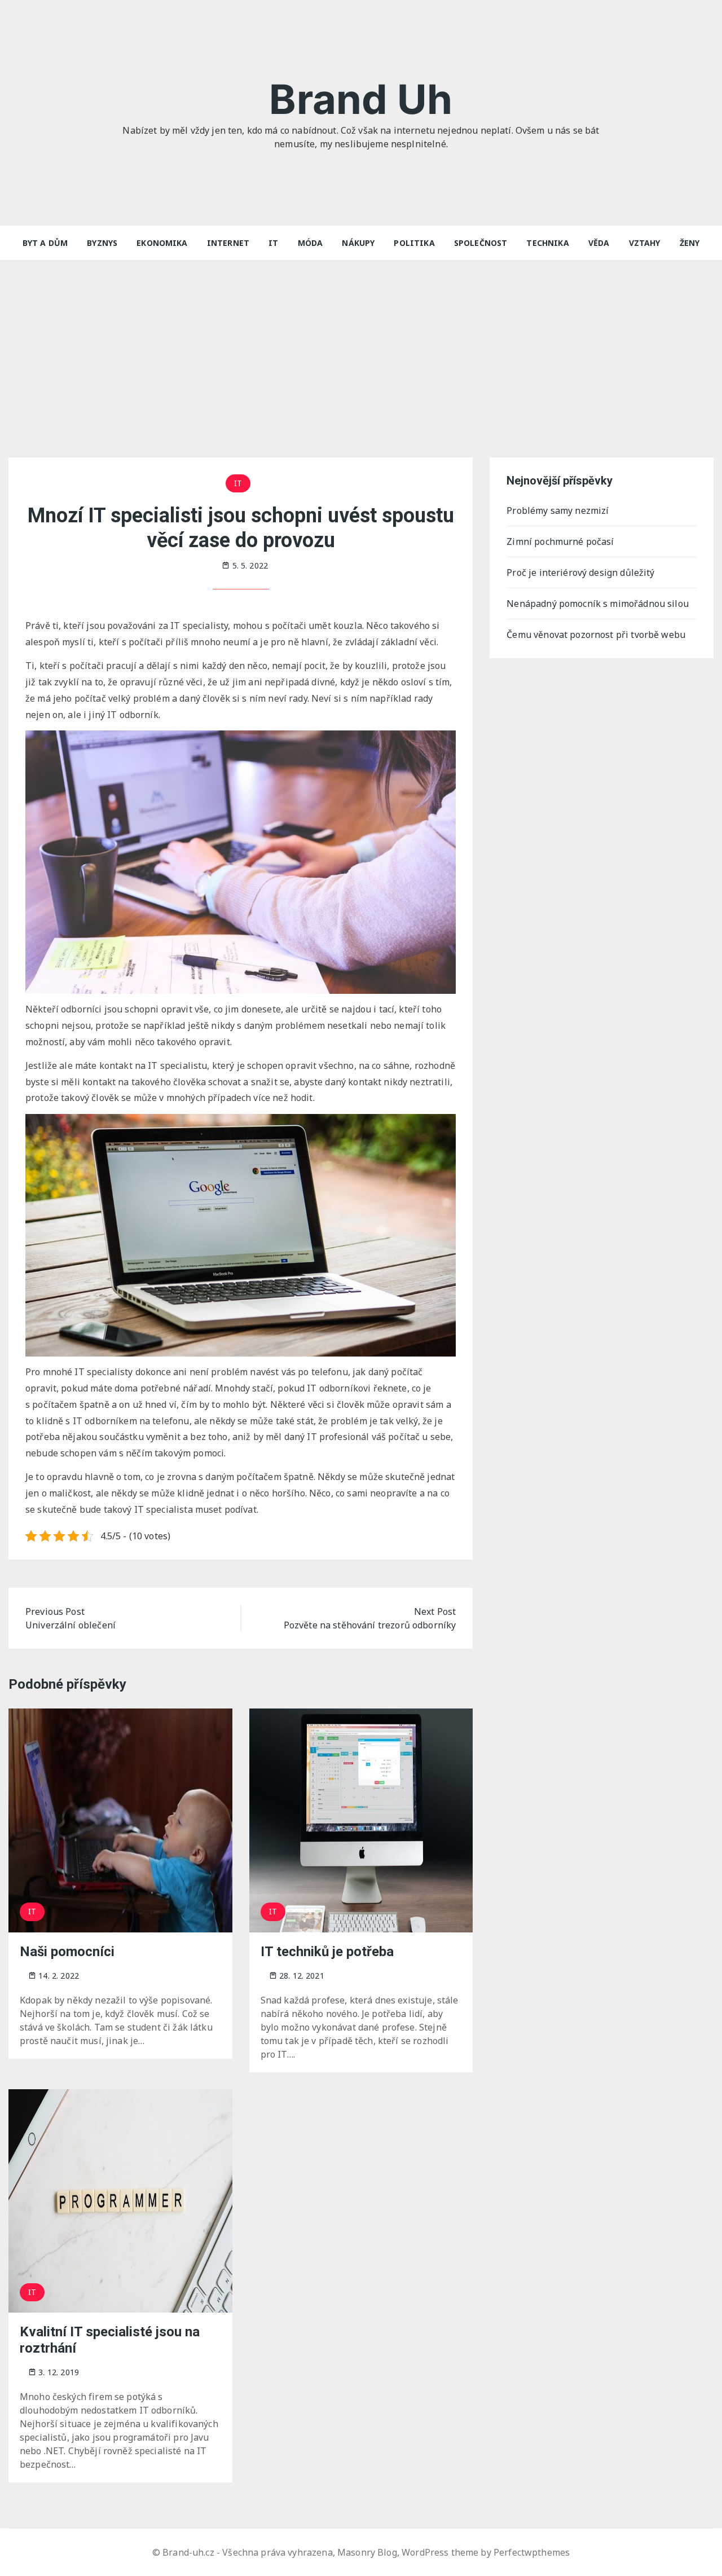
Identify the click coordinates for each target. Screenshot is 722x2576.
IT (273, 243)
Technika (547, 243)
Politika (414, 243)
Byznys (102, 243)
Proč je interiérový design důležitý (580, 573)
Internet (228, 243)
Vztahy (645, 243)
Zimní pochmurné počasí (560, 541)
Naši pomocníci (67, 1952)
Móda (311, 243)
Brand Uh (361, 99)
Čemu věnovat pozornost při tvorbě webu (596, 635)
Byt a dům (45, 243)
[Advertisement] (361, 345)
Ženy (690, 243)
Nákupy (358, 243)
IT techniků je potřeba (327, 1952)
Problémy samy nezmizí (558, 510)
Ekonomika (162, 243)
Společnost (481, 243)
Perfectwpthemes (532, 2552)
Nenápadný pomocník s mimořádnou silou (598, 604)
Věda (599, 243)
